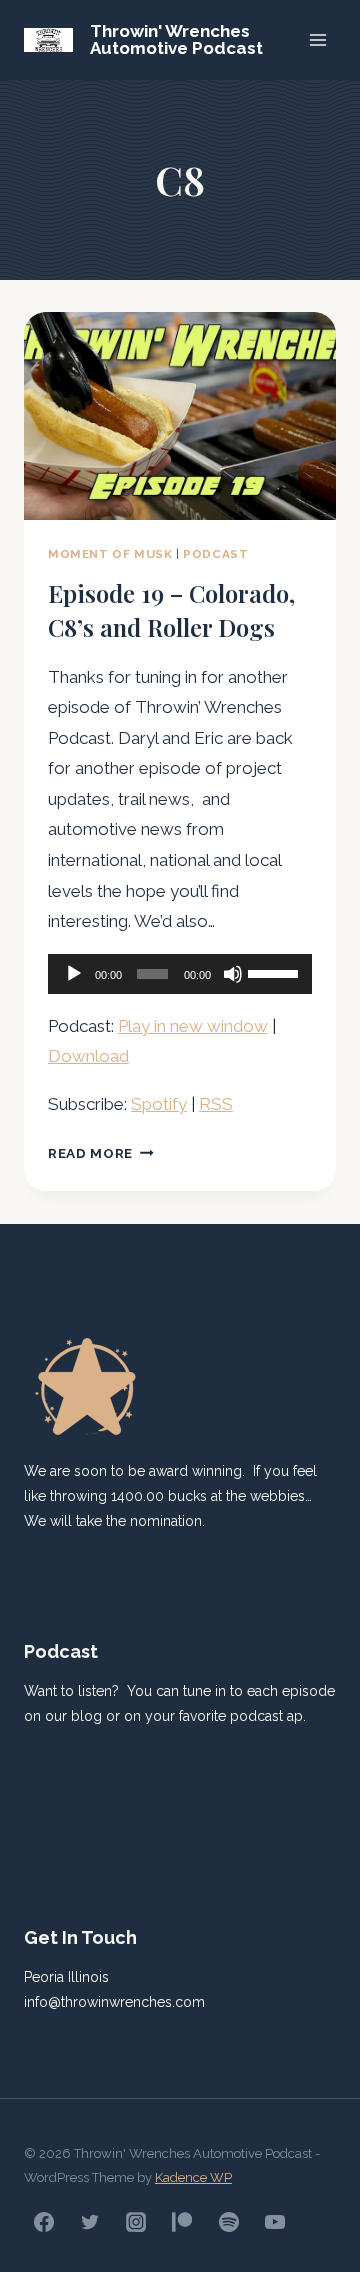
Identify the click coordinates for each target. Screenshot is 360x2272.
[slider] (275, 972)
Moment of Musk (110, 554)
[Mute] (233, 974)
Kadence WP (193, 2177)
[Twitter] (90, 2222)
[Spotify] (229, 2222)
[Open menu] (317, 39)
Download (88, 1056)
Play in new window (193, 1026)
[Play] (74, 974)
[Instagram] (136, 2222)
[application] (180, 974)
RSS (216, 1104)
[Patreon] (182, 2222)
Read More (101, 1153)
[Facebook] (44, 2222)
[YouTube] (275, 2222)
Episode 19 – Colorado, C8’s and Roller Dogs (171, 610)
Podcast (215, 554)
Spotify (159, 1104)
